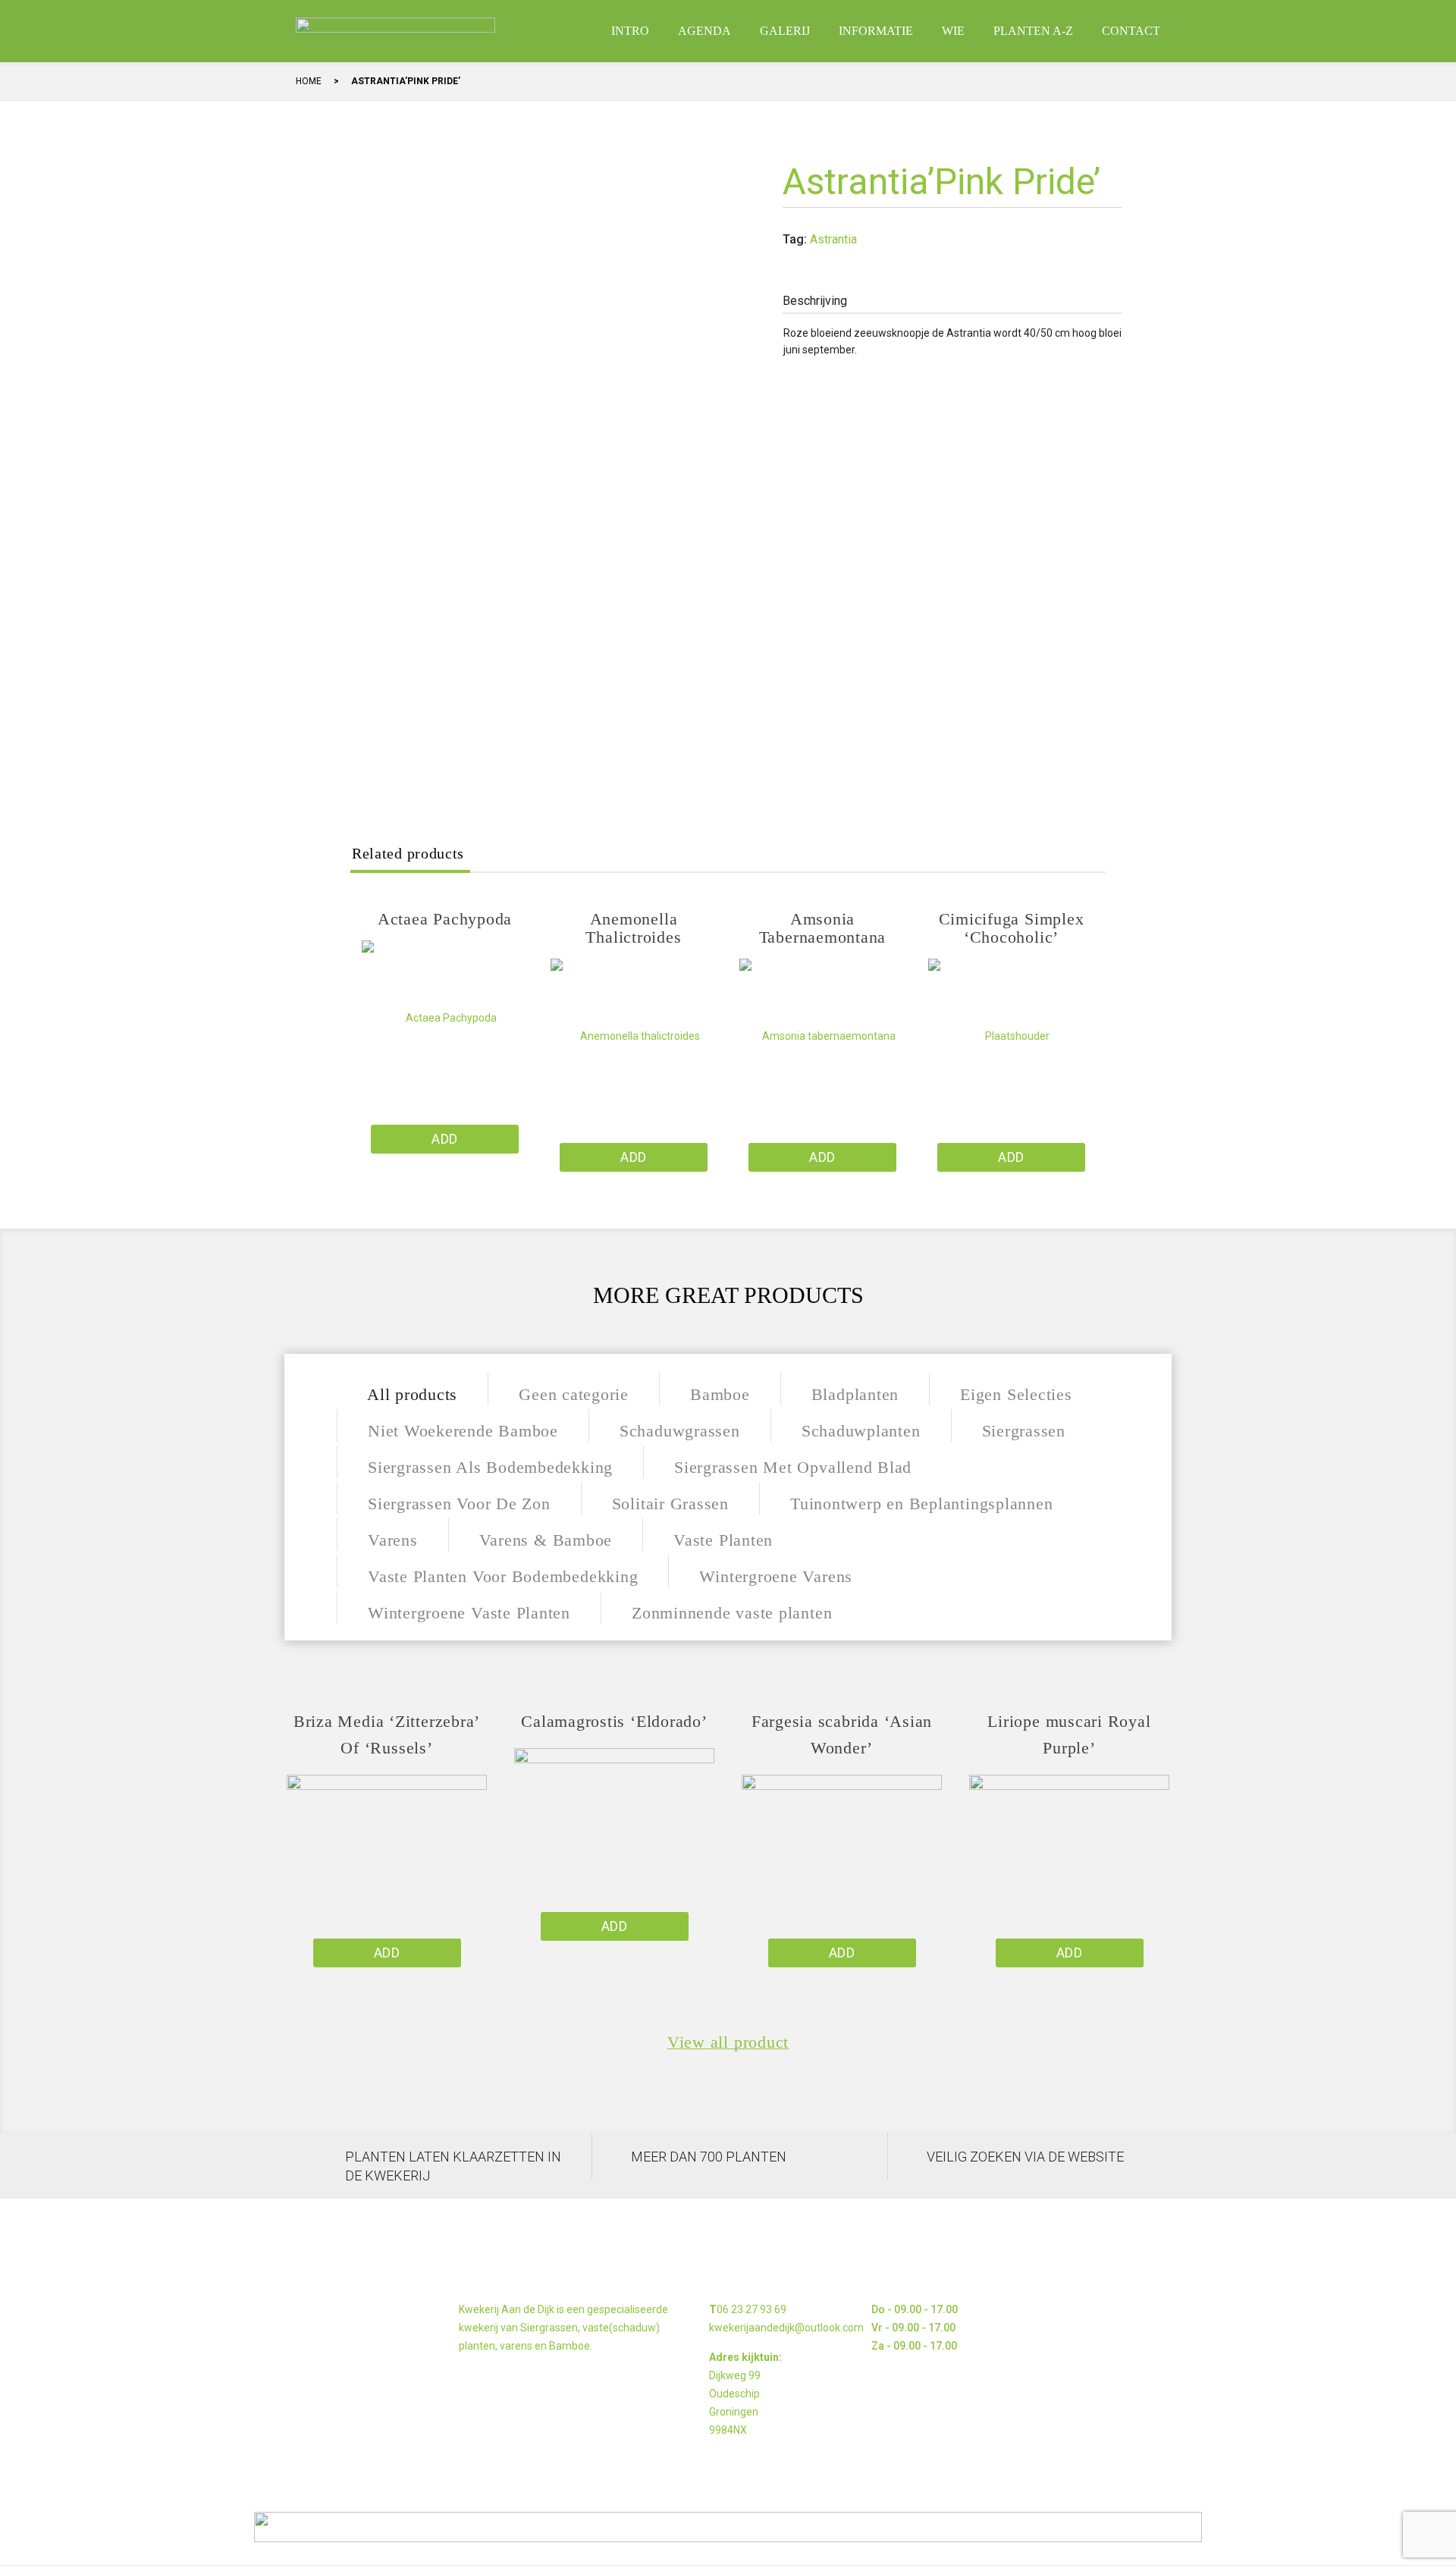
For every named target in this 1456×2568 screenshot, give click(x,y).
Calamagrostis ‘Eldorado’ (614, 1721)
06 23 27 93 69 (752, 2309)
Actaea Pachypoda (445, 919)
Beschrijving (815, 301)
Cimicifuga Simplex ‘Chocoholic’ (1012, 928)
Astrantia (833, 239)
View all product (728, 2042)
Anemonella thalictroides (633, 928)
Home (309, 81)
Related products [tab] (408, 853)
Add (444, 1139)
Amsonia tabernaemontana (823, 928)
